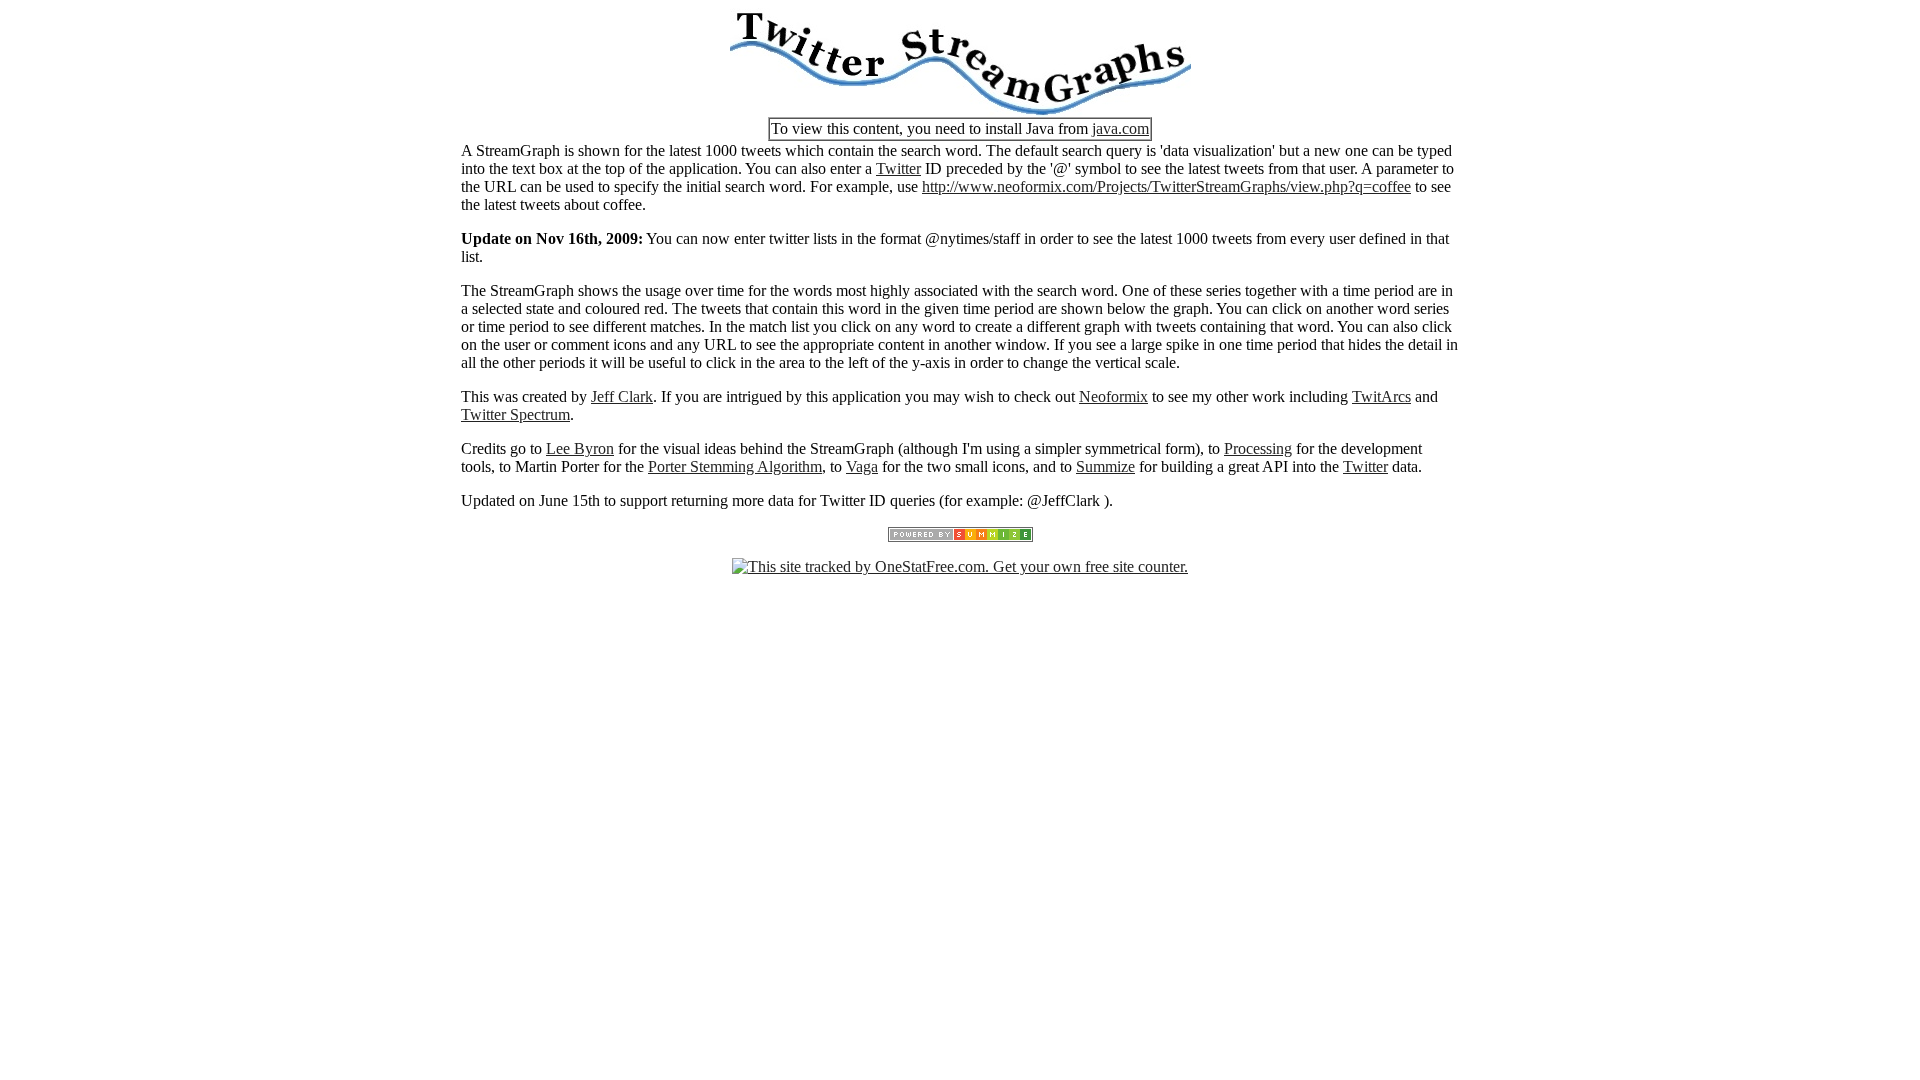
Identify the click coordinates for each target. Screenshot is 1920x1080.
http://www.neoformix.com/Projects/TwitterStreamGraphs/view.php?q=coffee (1166, 186)
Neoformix (1113, 396)
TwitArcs (1381, 396)
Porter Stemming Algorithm (735, 466)
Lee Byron (580, 448)
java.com (1120, 128)
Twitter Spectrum (515, 414)
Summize (1105, 466)
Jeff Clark (622, 396)
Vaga (862, 466)
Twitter (898, 168)
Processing (1258, 448)
